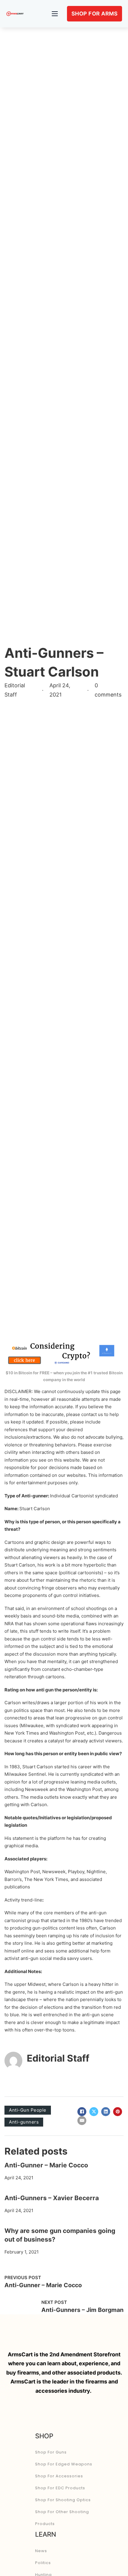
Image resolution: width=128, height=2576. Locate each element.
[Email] (82, 2121)
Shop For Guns (51, 2452)
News (41, 2551)
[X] (94, 2112)
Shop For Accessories (59, 2476)
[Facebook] (82, 2112)
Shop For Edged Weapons (64, 2464)
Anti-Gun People (28, 2110)
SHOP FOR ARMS (95, 14)
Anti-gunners (24, 2122)
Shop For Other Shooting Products (62, 2518)
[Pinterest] (118, 2112)
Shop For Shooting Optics (63, 2500)
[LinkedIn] (106, 2112)
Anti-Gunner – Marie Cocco (46, 2165)
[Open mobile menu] (55, 14)
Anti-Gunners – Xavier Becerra (52, 2198)
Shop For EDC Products (60, 2488)
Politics (43, 2563)
